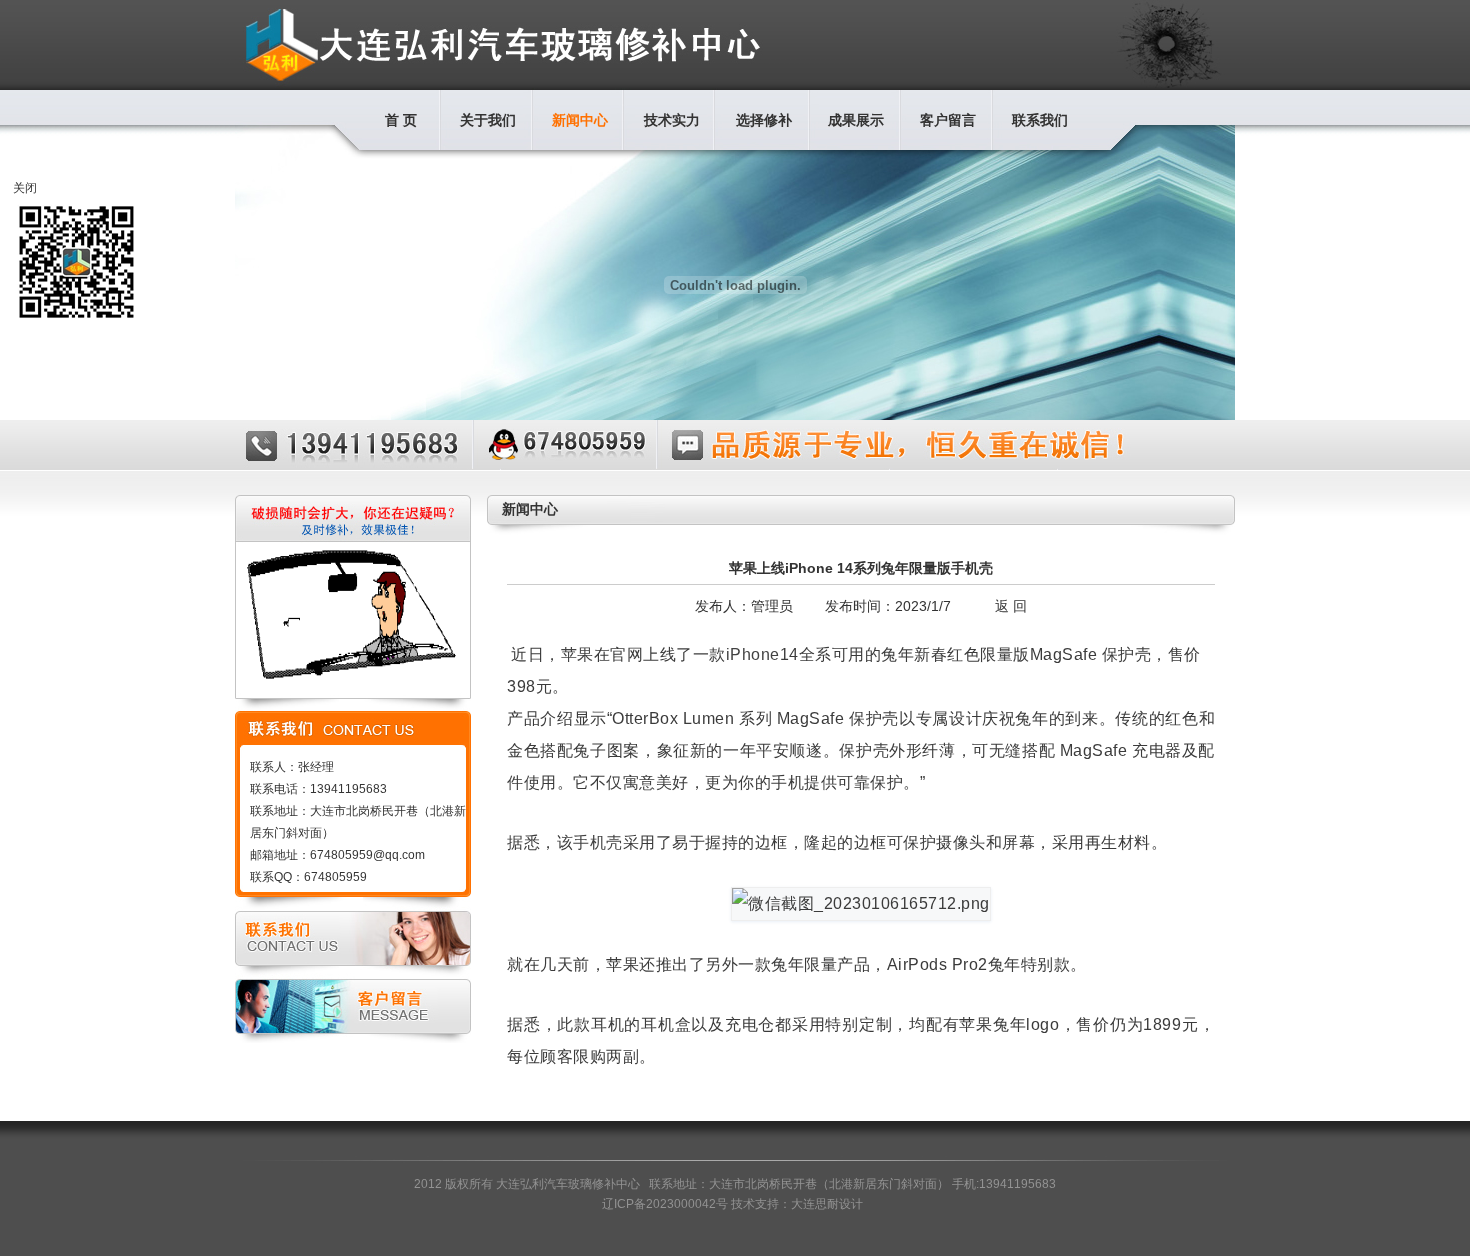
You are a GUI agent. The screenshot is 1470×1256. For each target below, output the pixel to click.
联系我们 (1040, 120)
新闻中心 (580, 120)
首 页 (401, 120)
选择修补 (764, 120)
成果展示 (856, 120)
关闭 (25, 188)
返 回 (1011, 606)
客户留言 (948, 120)
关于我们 (488, 120)
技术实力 (672, 120)
